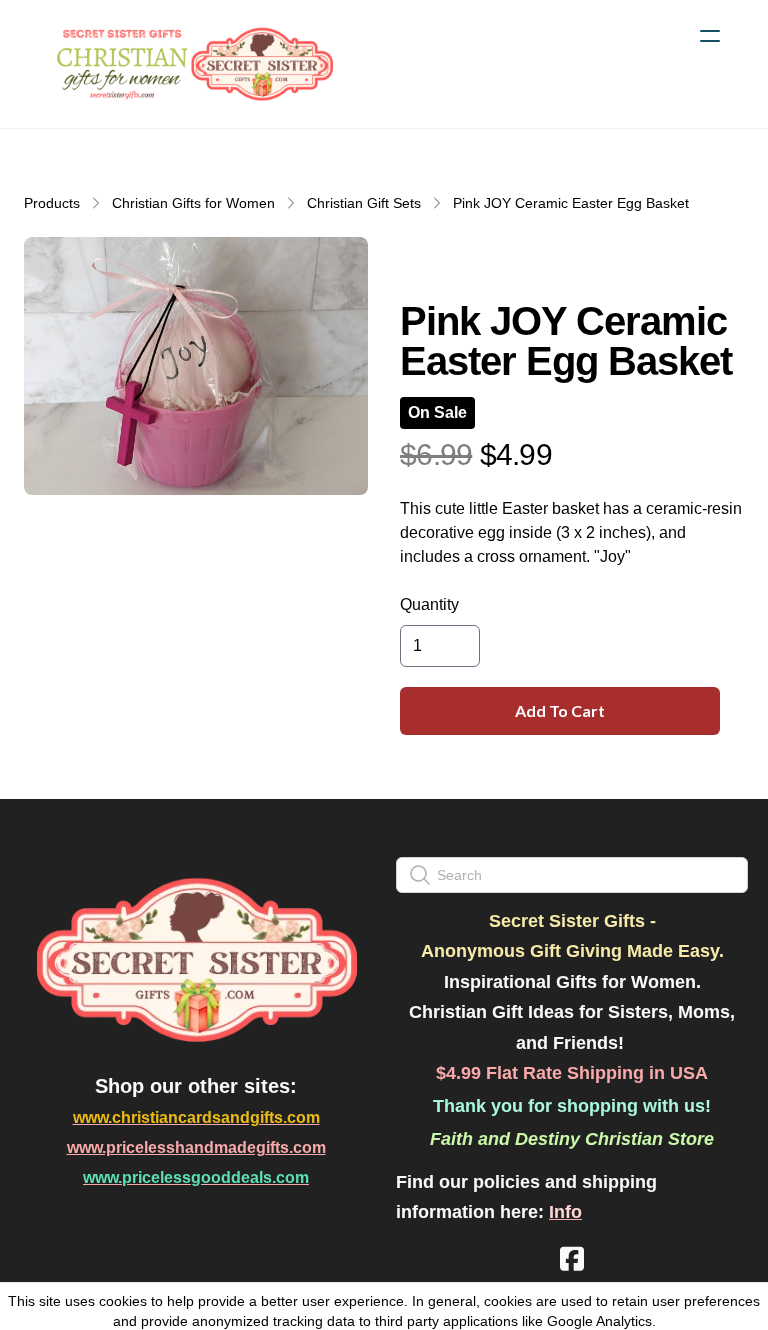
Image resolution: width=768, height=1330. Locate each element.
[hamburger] (710, 36)
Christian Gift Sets (364, 203)
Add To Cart (560, 710)
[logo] (192, 64)
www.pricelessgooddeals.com (196, 1177)
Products (52, 203)
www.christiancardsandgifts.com (196, 1117)
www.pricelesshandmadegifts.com (196, 1147)
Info (565, 1212)
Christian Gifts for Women (193, 203)
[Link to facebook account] (572, 1258)
